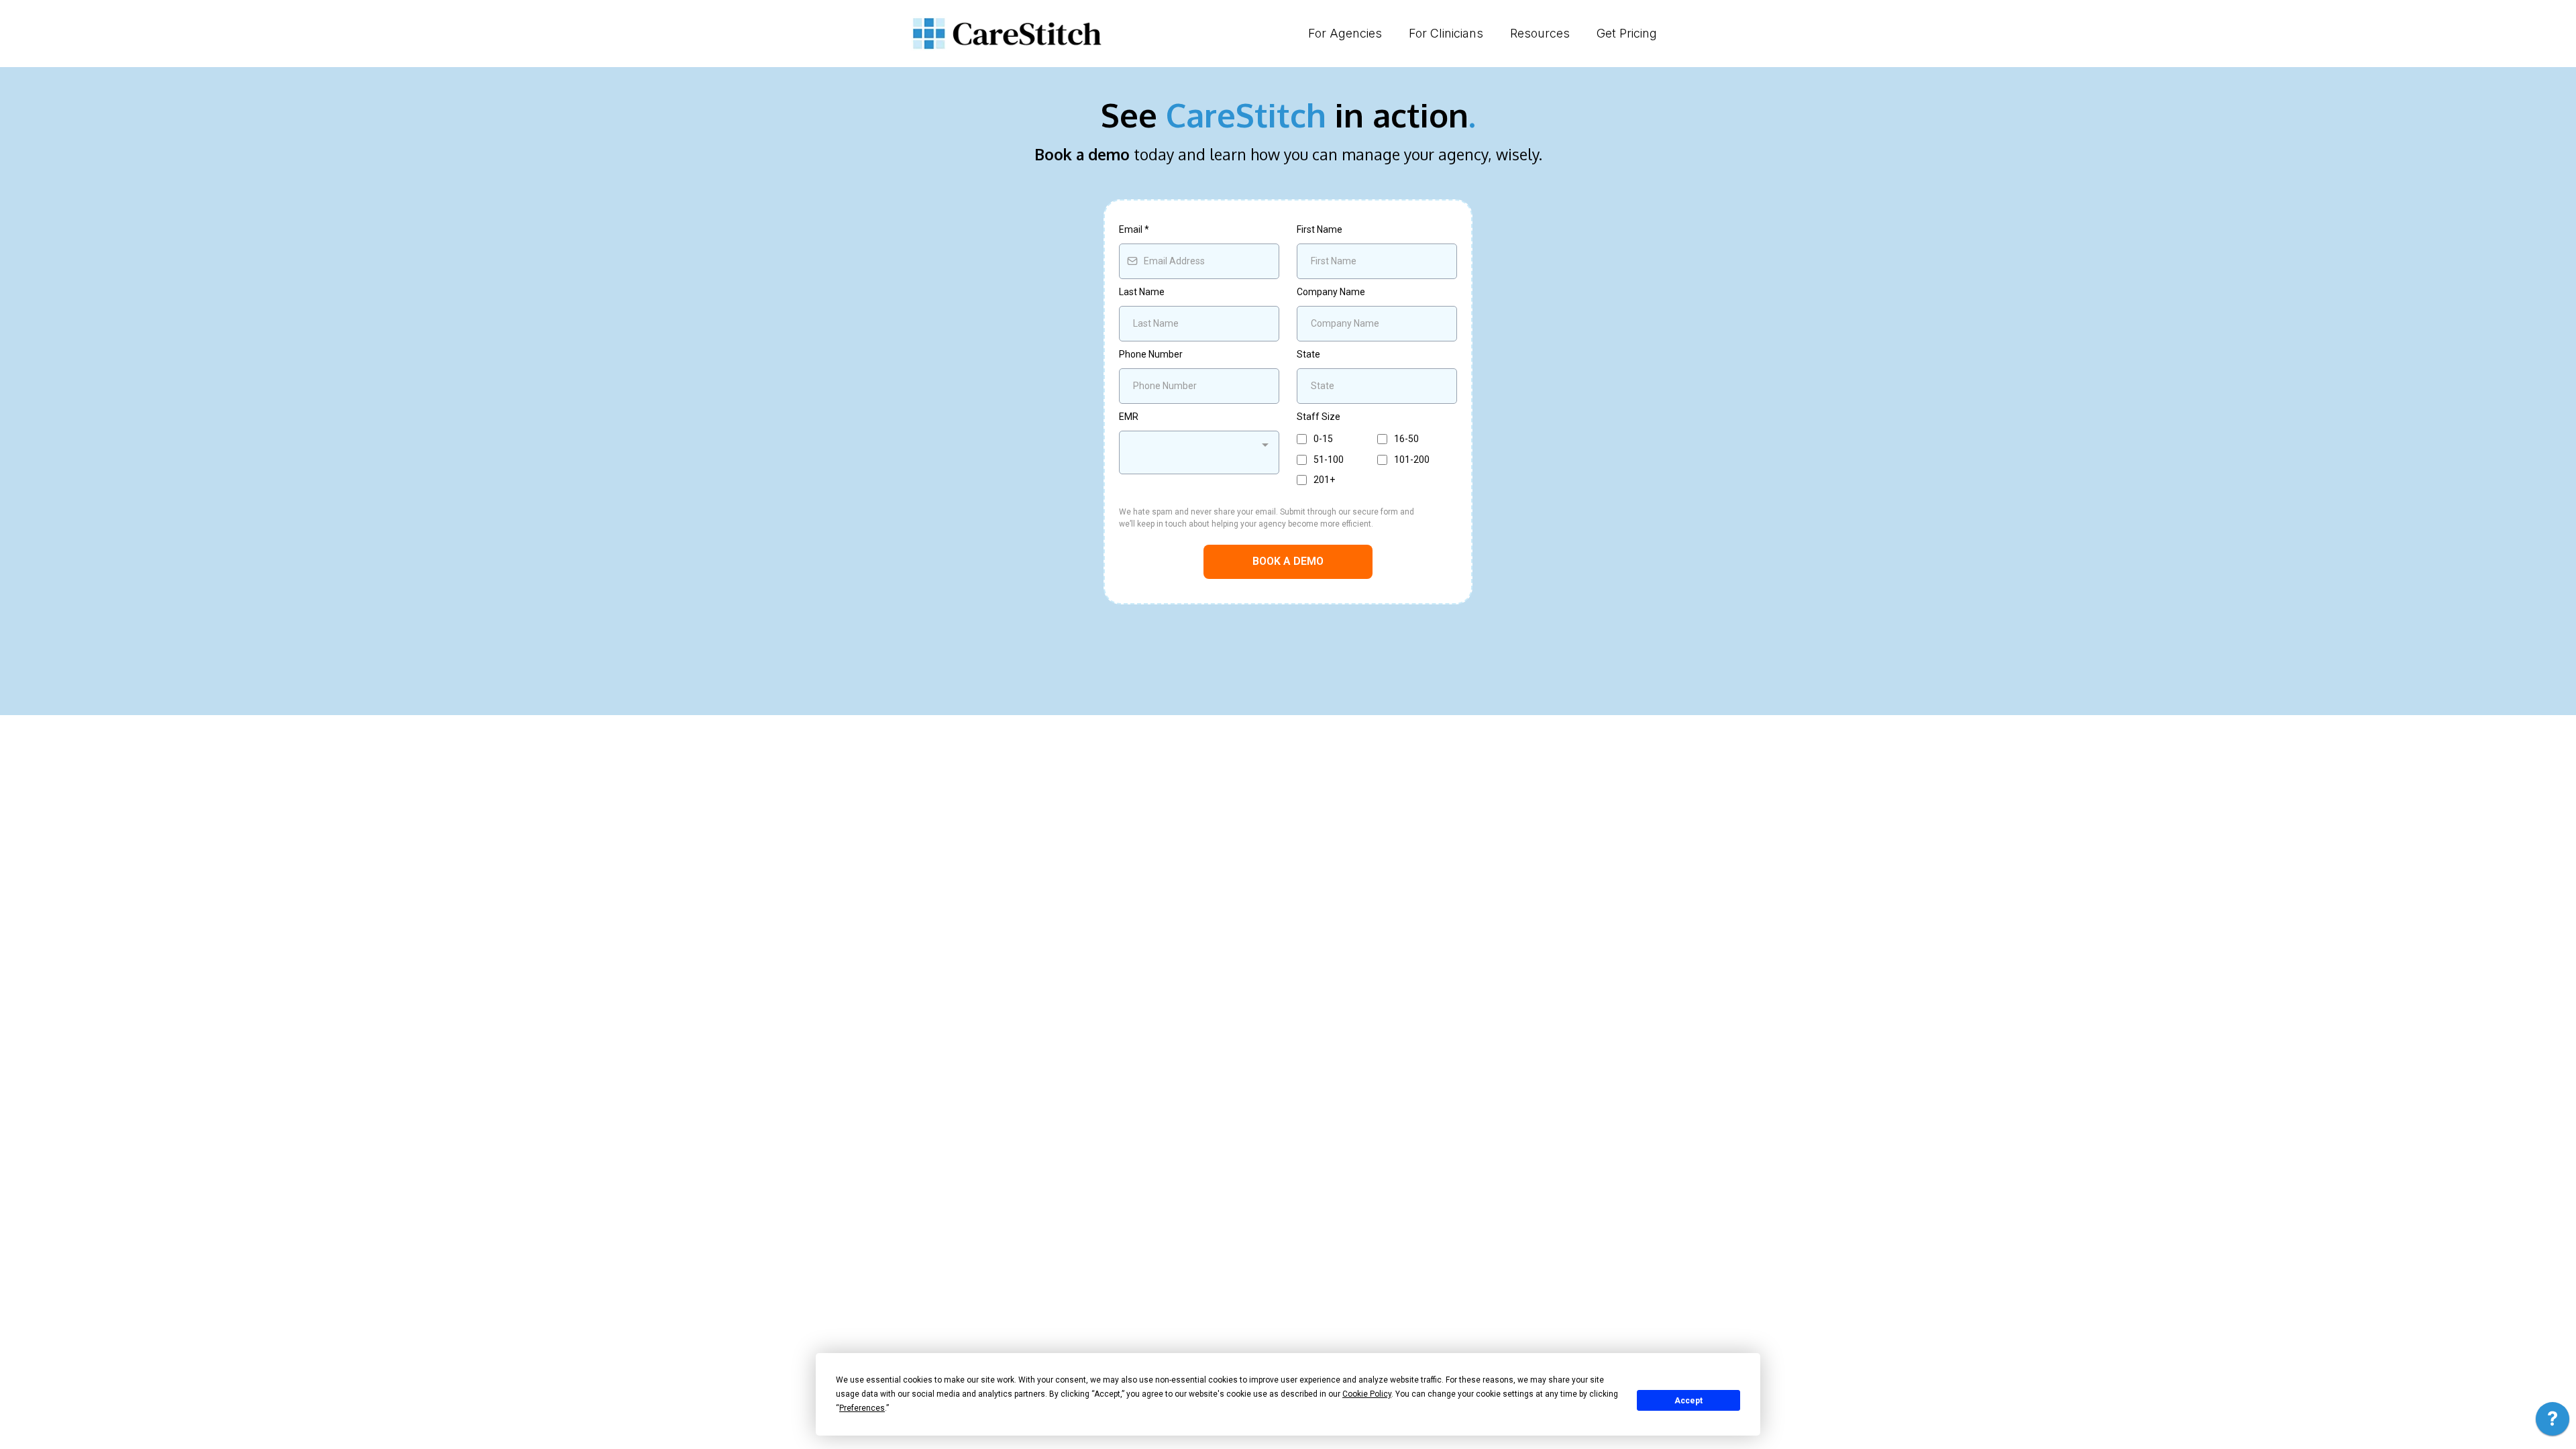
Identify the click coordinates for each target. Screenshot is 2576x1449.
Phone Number (1151, 354)
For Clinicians (1446, 33)
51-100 (1329, 460)
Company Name (1331, 292)
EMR (1129, 417)
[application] (2553, 1422)
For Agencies (1345, 33)
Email (1134, 229)
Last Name (1142, 292)
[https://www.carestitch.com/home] (1006, 34)
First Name (1320, 229)
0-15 (1323, 439)
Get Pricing (1627, 33)
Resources (1540, 33)
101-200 (1412, 460)
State (1308, 354)
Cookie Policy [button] (1367, 1394)
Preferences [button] (862, 1408)
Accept (1688, 1401)
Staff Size (1319, 417)
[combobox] (1199, 452)
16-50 (1406, 439)
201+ (1324, 480)
